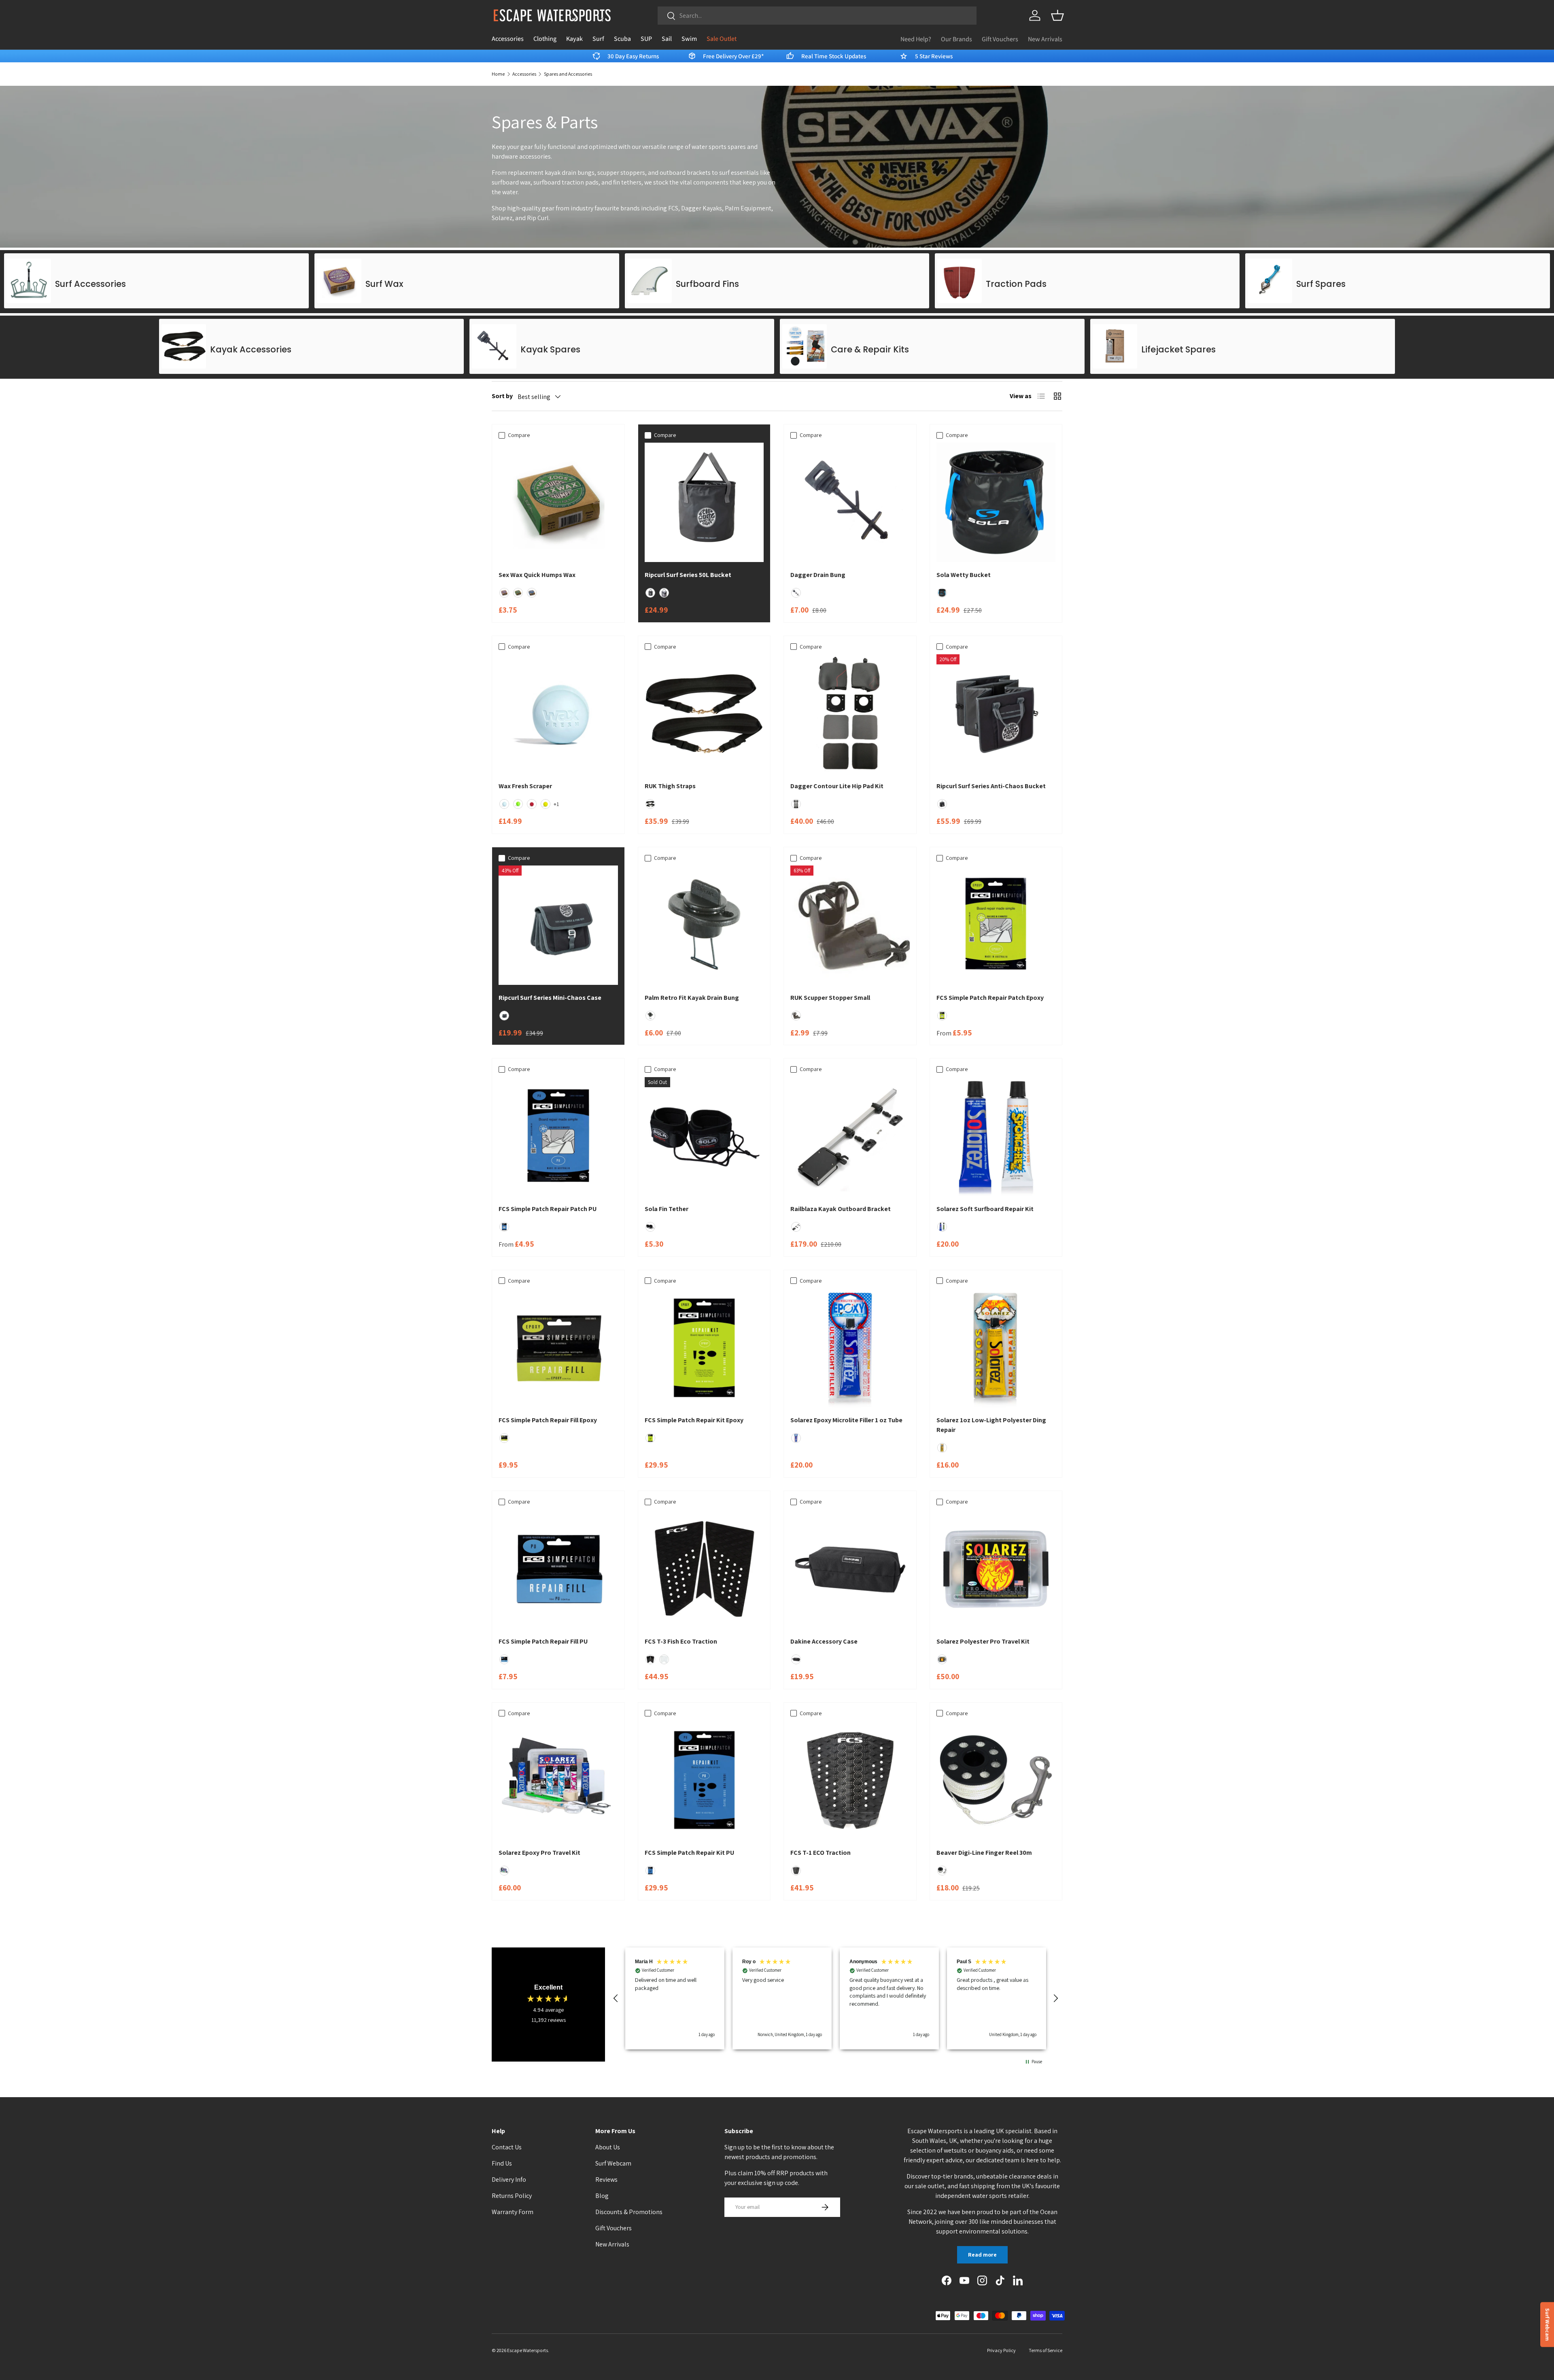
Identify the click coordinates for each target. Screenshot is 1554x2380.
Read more (982, 2255)
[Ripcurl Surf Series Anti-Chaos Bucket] (996, 714)
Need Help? (916, 39)
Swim (689, 39)
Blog (602, 2196)
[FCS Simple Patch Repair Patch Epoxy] (996, 925)
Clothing (545, 39)
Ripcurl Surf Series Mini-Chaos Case (550, 998)
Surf (598, 39)
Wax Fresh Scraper (525, 786)
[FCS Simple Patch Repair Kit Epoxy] (704, 1348)
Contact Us (507, 2147)
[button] (1057, 15)
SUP (646, 39)
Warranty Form (513, 2212)
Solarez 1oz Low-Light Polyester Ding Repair (991, 1425)
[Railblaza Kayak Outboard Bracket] (850, 1137)
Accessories (508, 39)
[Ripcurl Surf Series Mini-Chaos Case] (558, 925)
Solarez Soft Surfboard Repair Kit (985, 1209)
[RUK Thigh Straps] (704, 714)
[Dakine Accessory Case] (850, 1569)
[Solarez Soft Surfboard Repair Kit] (996, 1137)
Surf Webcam (613, 2163)
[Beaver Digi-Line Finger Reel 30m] (996, 1781)
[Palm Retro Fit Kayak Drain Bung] (704, 925)
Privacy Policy (1001, 2350)
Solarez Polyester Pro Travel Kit (983, 1641)
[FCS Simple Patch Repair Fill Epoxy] (558, 1348)
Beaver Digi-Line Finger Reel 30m (984, 1853)
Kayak (574, 39)
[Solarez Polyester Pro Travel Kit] (996, 1569)
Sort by (502, 396)
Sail (667, 39)
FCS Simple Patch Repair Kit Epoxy (694, 1420)
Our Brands (956, 39)
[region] (836, 1998)
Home (498, 74)
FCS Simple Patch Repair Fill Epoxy (548, 1420)
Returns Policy (512, 2196)
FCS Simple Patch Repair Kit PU (689, 1853)
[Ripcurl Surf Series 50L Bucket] (704, 502)
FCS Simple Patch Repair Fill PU (543, 1641)
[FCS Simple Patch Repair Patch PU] (558, 1137)
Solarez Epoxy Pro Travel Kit (539, 1853)
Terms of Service (1046, 2350)
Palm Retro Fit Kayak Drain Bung (692, 998)
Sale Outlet (722, 39)
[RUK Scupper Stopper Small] (850, 925)
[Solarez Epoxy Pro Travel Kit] (558, 1781)
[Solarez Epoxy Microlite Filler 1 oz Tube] (850, 1348)
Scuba (622, 39)
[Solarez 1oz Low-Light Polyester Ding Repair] (996, 1348)
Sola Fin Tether (667, 1209)
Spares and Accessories (568, 74)
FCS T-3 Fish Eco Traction (681, 1641)
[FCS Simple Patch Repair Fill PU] (558, 1569)
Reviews (606, 2180)
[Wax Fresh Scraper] (558, 714)
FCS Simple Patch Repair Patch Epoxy (990, 998)
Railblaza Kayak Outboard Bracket (841, 1209)
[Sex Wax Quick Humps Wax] (558, 502)
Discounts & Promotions (629, 2212)
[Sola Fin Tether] (704, 1137)
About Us (608, 2147)
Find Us (502, 2163)
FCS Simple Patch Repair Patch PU (548, 1209)
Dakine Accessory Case (824, 1641)
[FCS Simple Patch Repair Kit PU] (704, 1781)
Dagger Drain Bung (818, 575)
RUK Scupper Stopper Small (830, 998)
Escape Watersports (528, 2350)
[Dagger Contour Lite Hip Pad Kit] (850, 714)
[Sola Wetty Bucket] (996, 502)
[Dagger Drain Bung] (850, 502)
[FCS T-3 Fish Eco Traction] (704, 1569)
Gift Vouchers (1000, 39)
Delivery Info (509, 2180)
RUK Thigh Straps (670, 786)
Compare (519, 435)
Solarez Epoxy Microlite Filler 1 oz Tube (846, 1420)
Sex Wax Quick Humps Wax (537, 575)
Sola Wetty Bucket (964, 575)
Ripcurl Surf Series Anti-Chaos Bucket (991, 786)
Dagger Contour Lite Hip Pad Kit (837, 786)
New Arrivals (1045, 39)
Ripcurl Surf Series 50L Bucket (688, 575)
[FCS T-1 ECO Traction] (850, 1781)
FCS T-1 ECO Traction (821, 1853)
